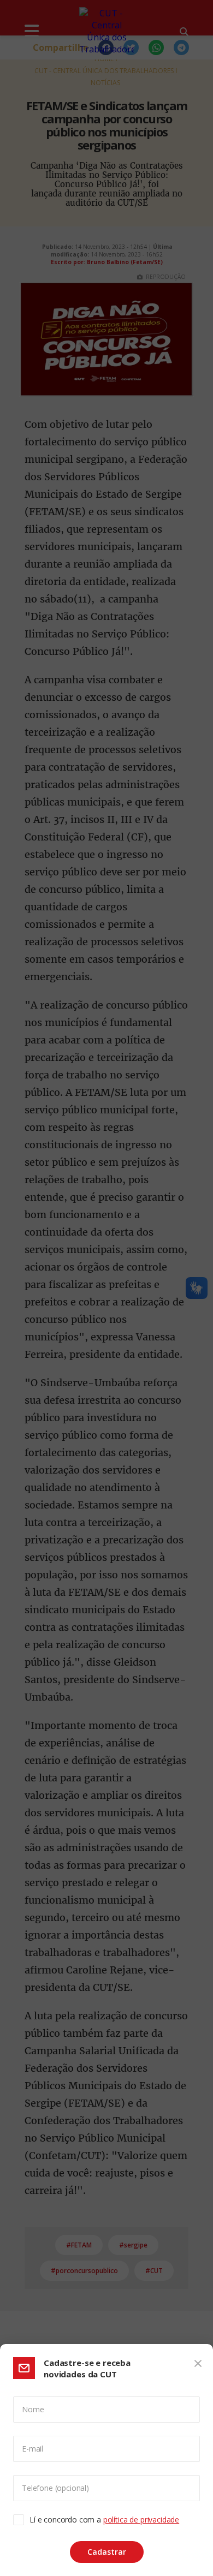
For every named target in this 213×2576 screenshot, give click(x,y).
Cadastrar (107, 2552)
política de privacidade (141, 2520)
